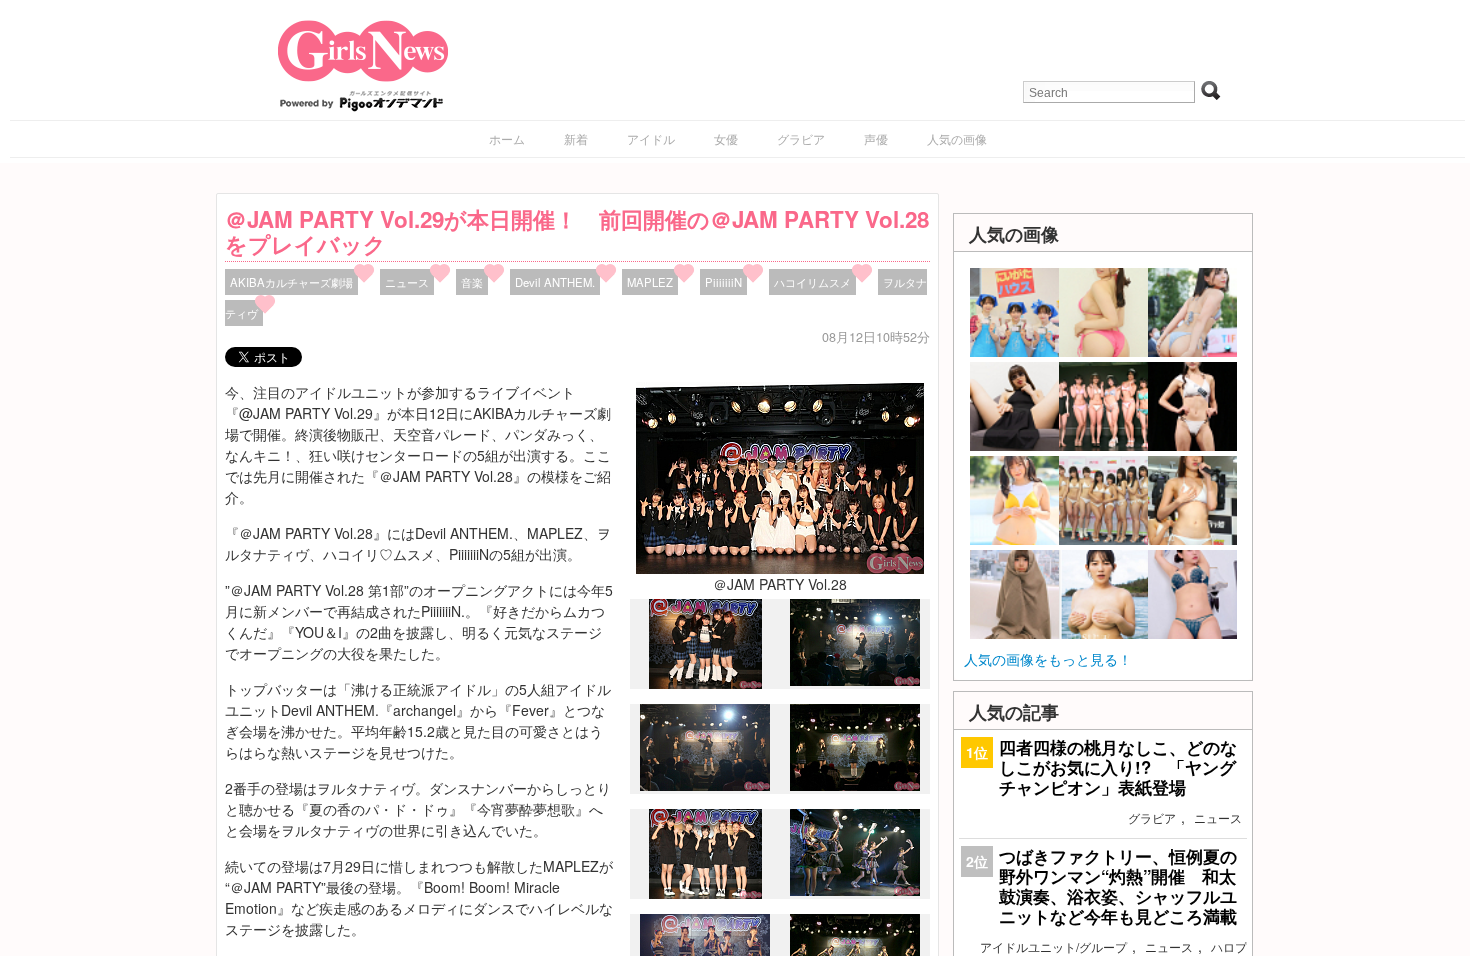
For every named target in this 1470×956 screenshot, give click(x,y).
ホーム (507, 138)
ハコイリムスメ (812, 282)
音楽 (472, 282)
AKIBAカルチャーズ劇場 (291, 282)
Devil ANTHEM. (555, 282)
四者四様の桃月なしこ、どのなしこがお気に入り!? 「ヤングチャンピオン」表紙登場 (1118, 767)
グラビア (801, 138)
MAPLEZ (650, 282)
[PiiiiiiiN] (705, 684)
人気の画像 (957, 138)
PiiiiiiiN (723, 282)
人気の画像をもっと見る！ (1048, 659)
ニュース (407, 282)
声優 (876, 138)
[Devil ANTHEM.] (705, 894)
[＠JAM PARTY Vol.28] (780, 475)
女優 (726, 138)
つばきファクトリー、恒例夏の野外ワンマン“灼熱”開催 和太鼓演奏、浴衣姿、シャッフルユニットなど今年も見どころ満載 (1118, 886)
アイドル (651, 138)
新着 (576, 138)
